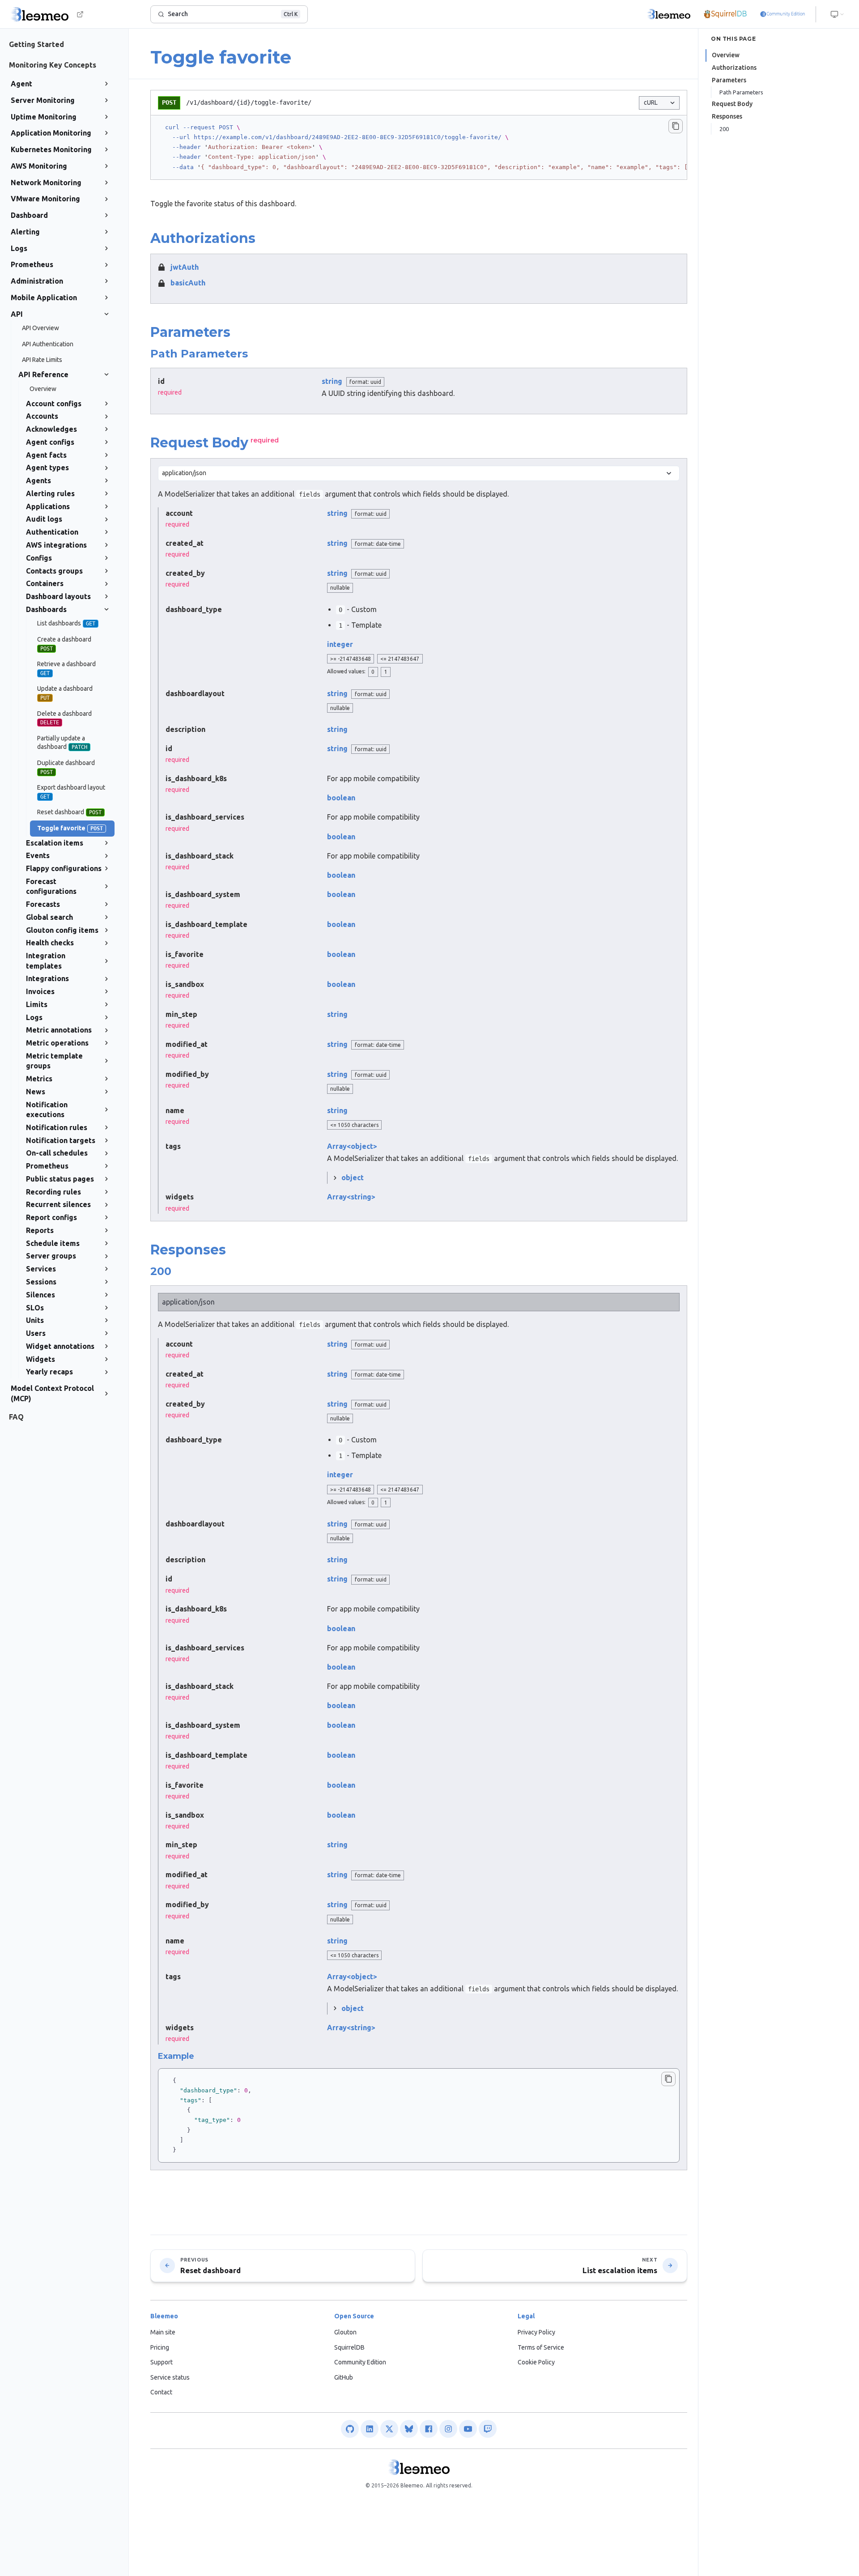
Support (162, 2362)
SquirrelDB (349, 2347)
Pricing (160, 2347)
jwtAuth (185, 267)
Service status (170, 2377)
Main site (163, 2332)
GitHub (344, 2377)
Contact (161, 2392)
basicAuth (188, 283)
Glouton (345, 2332)
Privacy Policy (536, 2332)
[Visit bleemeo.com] (80, 14)
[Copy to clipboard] (676, 126)
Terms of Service (541, 2347)
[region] (419, 147)
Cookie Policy (536, 2362)
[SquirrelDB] (725, 14)
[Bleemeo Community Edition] (782, 14)
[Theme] (838, 14)
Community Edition (360, 2362)
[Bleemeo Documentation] (669, 14)
